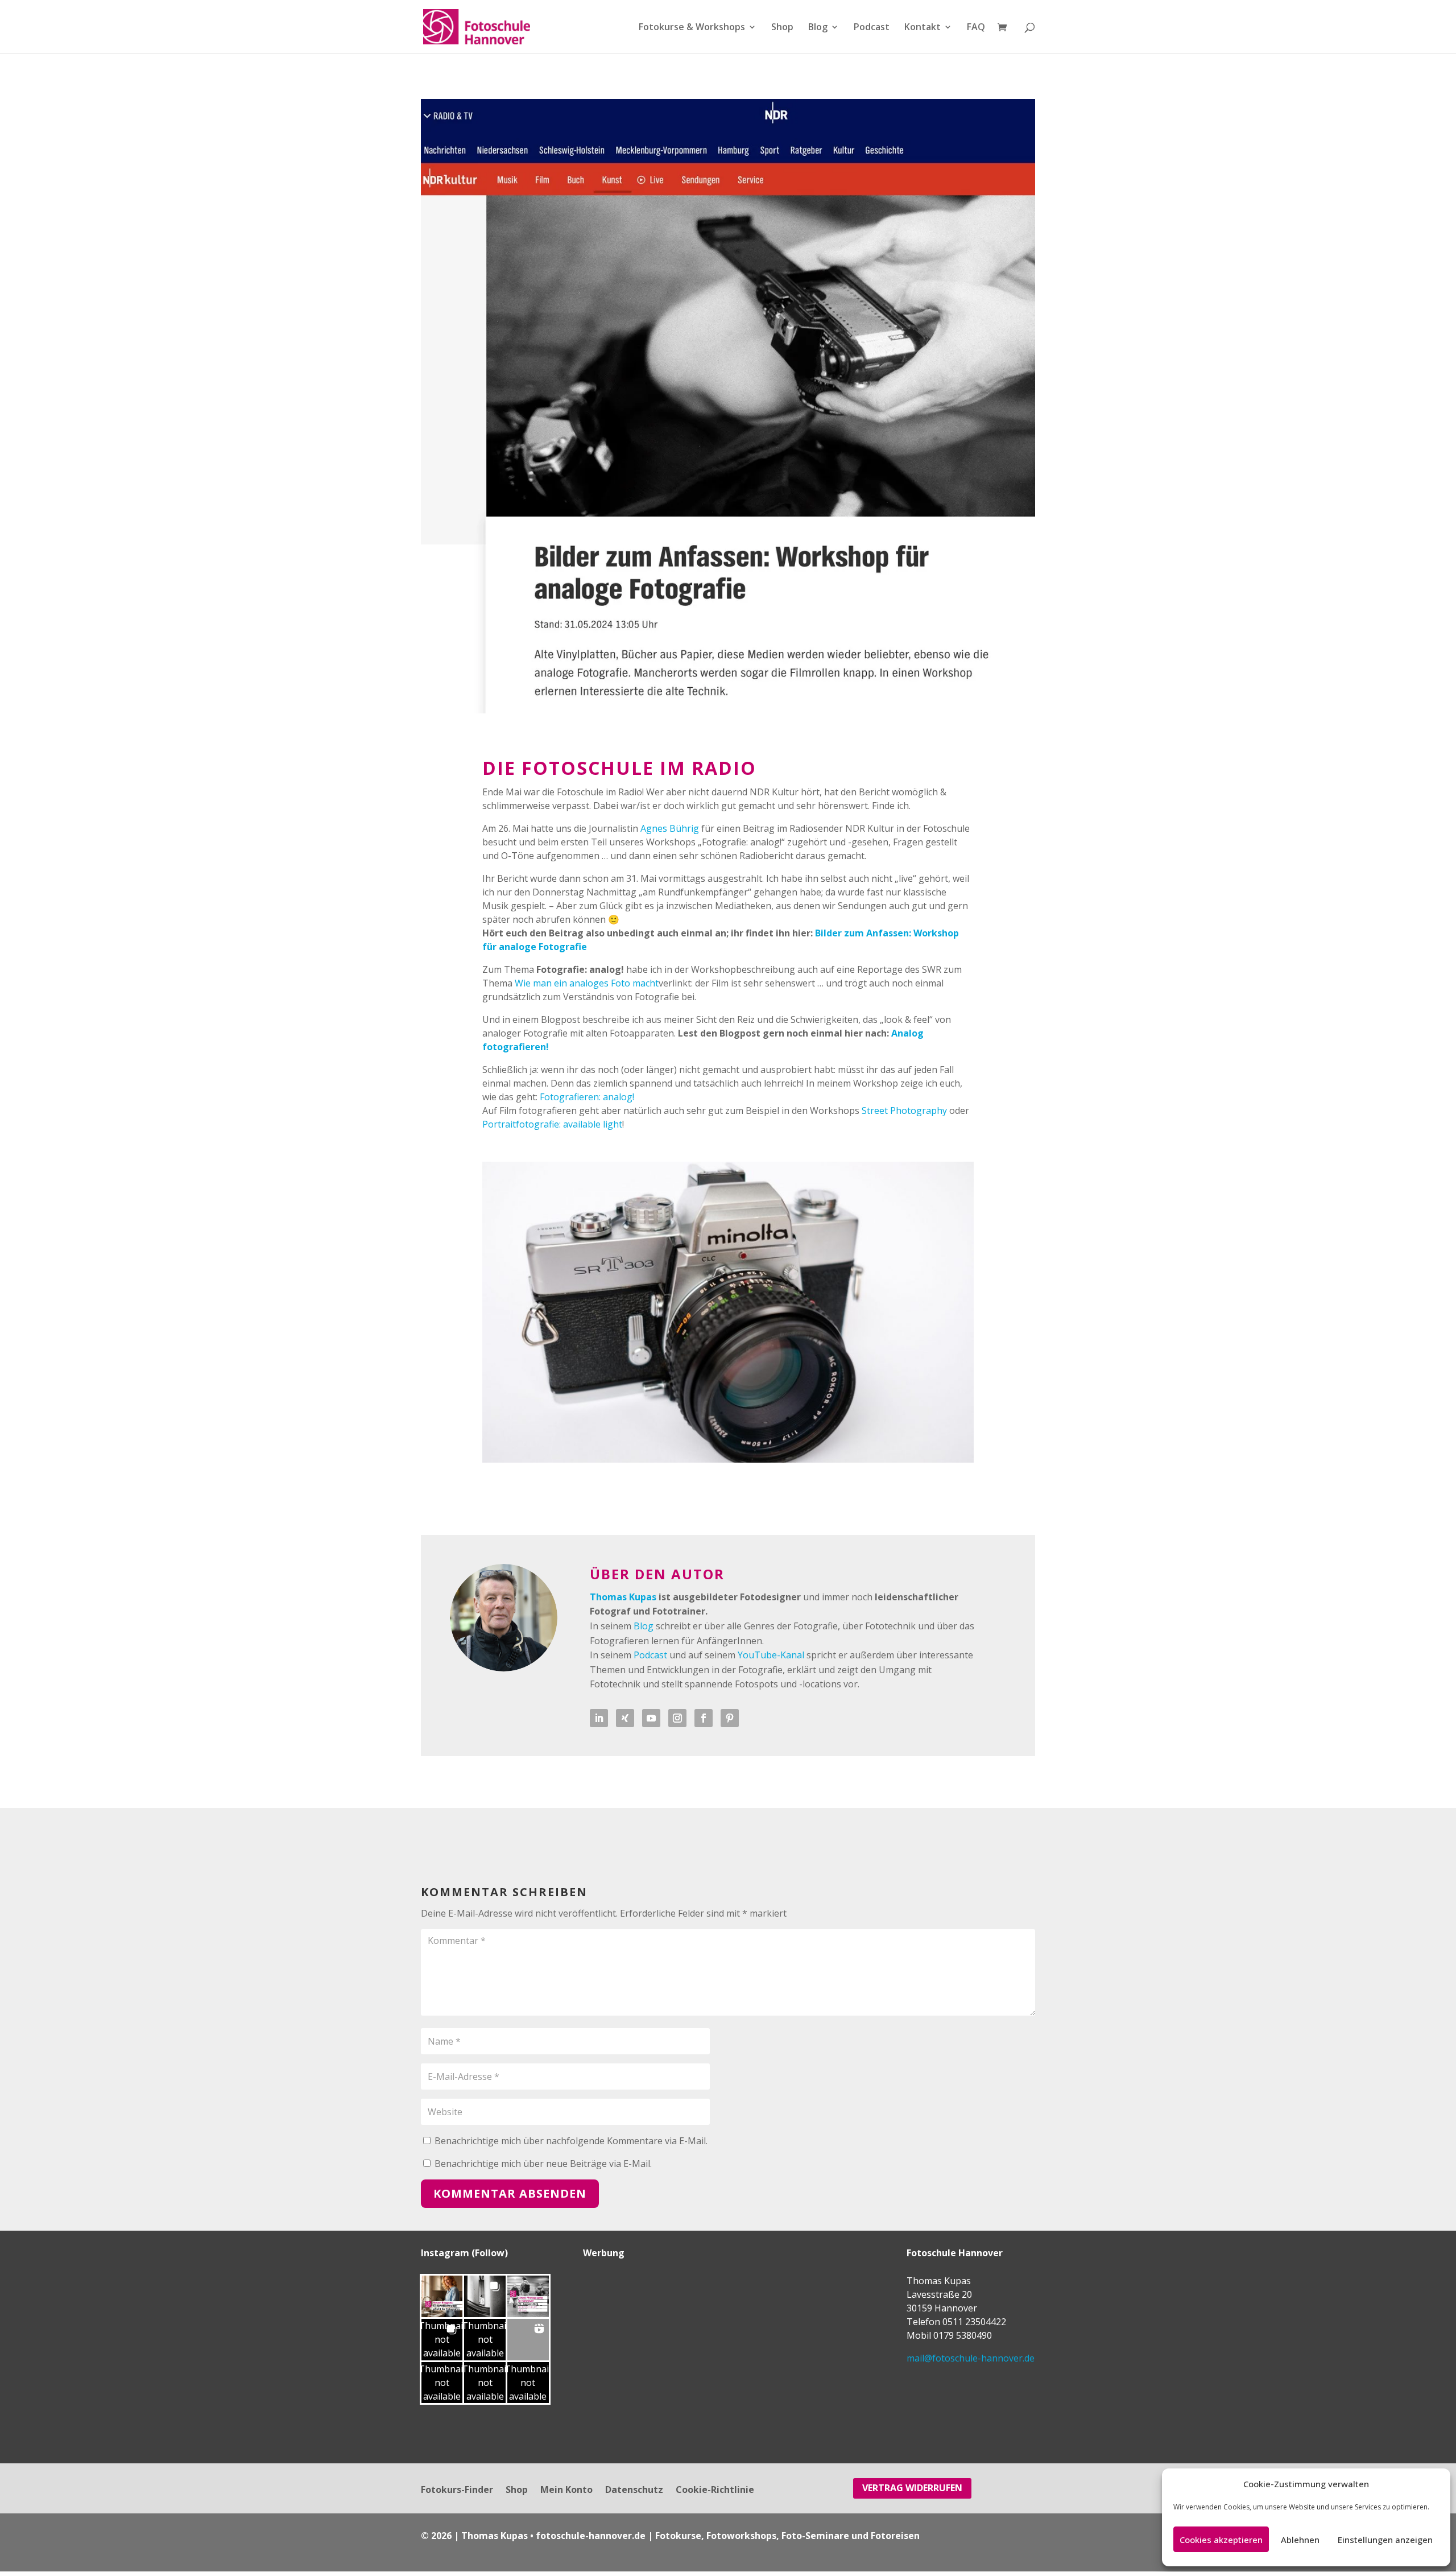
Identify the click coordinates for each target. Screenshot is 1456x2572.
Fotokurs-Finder (457, 2491)
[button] (442, 2296)
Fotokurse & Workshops (692, 28)
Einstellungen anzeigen (1385, 2540)
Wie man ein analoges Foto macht (587, 983)
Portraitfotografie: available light (552, 1124)
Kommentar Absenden (510, 2193)
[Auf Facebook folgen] (704, 1718)
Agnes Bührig (670, 828)
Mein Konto (566, 2491)
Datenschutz (634, 2491)
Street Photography (904, 1110)
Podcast (872, 28)
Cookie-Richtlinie (715, 2491)
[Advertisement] (654, 2345)
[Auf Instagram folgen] (677, 1718)
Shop (782, 28)
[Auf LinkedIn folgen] (599, 1718)
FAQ (976, 28)
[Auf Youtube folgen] (651, 1718)
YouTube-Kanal (771, 1655)
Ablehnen (1300, 2540)
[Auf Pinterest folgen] (730, 1718)
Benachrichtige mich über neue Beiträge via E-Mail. (543, 2164)
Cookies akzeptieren (1221, 2540)
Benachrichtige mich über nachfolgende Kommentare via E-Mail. (571, 2141)
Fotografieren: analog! (587, 1097)
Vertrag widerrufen (912, 2488)
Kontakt (923, 28)
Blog (818, 28)
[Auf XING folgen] (625, 1718)
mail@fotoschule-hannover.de (971, 2358)
